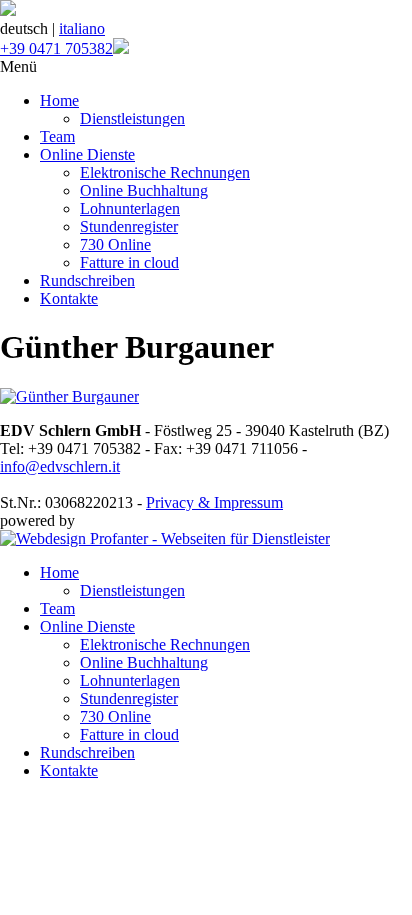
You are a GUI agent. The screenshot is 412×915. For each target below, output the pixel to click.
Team (57, 136)
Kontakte (69, 298)
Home (59, 100)
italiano (82, 28)
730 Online (115, 244)
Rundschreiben (87, 280)
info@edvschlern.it (60, 466)
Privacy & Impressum (214, 502)
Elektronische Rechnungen (165, 172)
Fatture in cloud (129, 262)
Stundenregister (129, 226)
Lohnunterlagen (130, 208)
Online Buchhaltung (144, 190)
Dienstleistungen (132, 118)
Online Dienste (87, 154)
